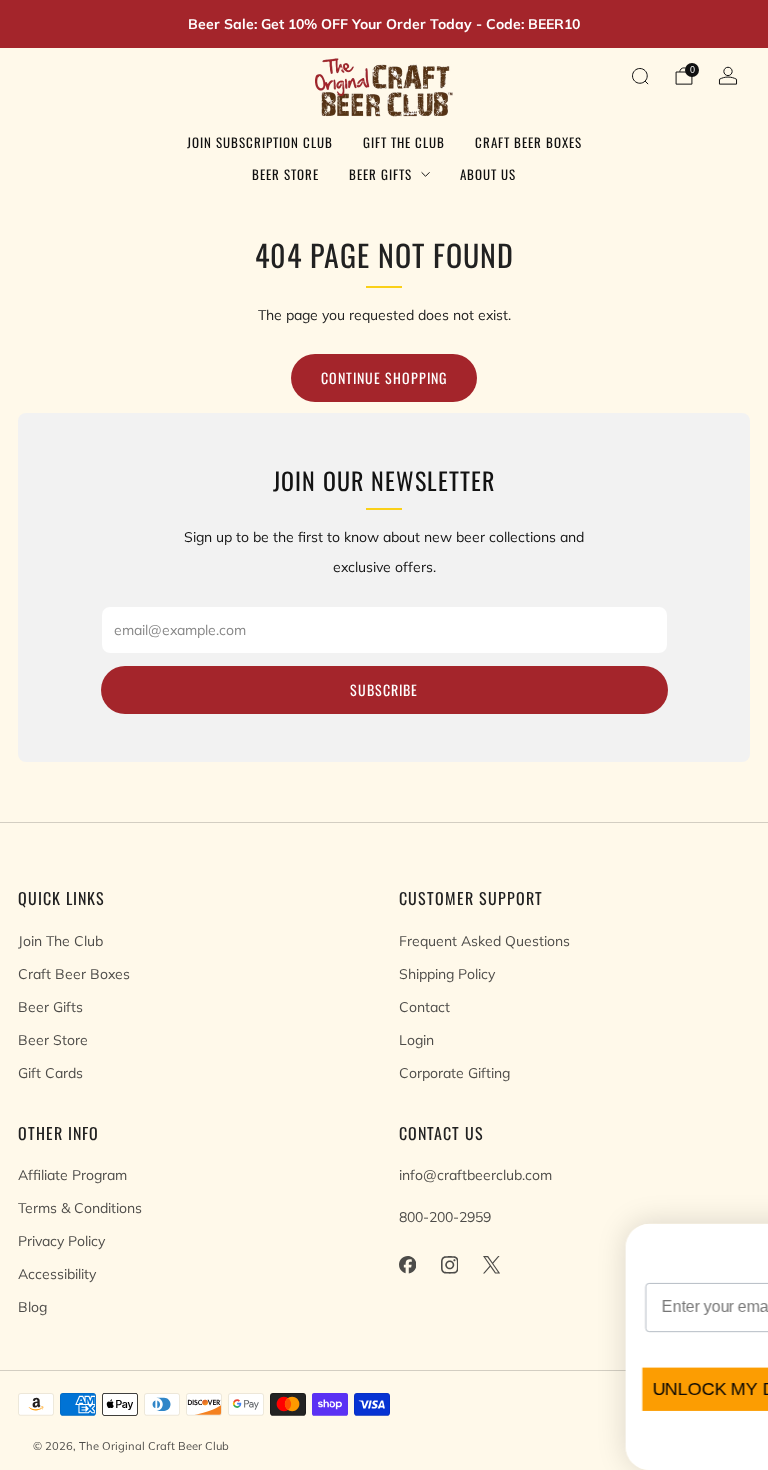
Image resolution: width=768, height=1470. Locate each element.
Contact (424, 1007)
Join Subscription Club (260, 142)
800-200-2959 (445, 1217)
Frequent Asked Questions (484, 941)
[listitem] (384, 24)
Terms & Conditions (80, 1208)
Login (416, 1040)
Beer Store (285, 174)
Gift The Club (404, 142)
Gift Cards (50, 1073)
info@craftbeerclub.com (475, 1175)
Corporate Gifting (454, 1073)
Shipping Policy (447, 974)
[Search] (640, 76)
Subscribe (384, 689)
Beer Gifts (380, 174)
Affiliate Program (72, 1175)
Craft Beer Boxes (528, 142)
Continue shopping (384, 377)
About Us (488, 174)
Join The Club (60, 941)
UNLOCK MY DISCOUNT (431, 1389)
